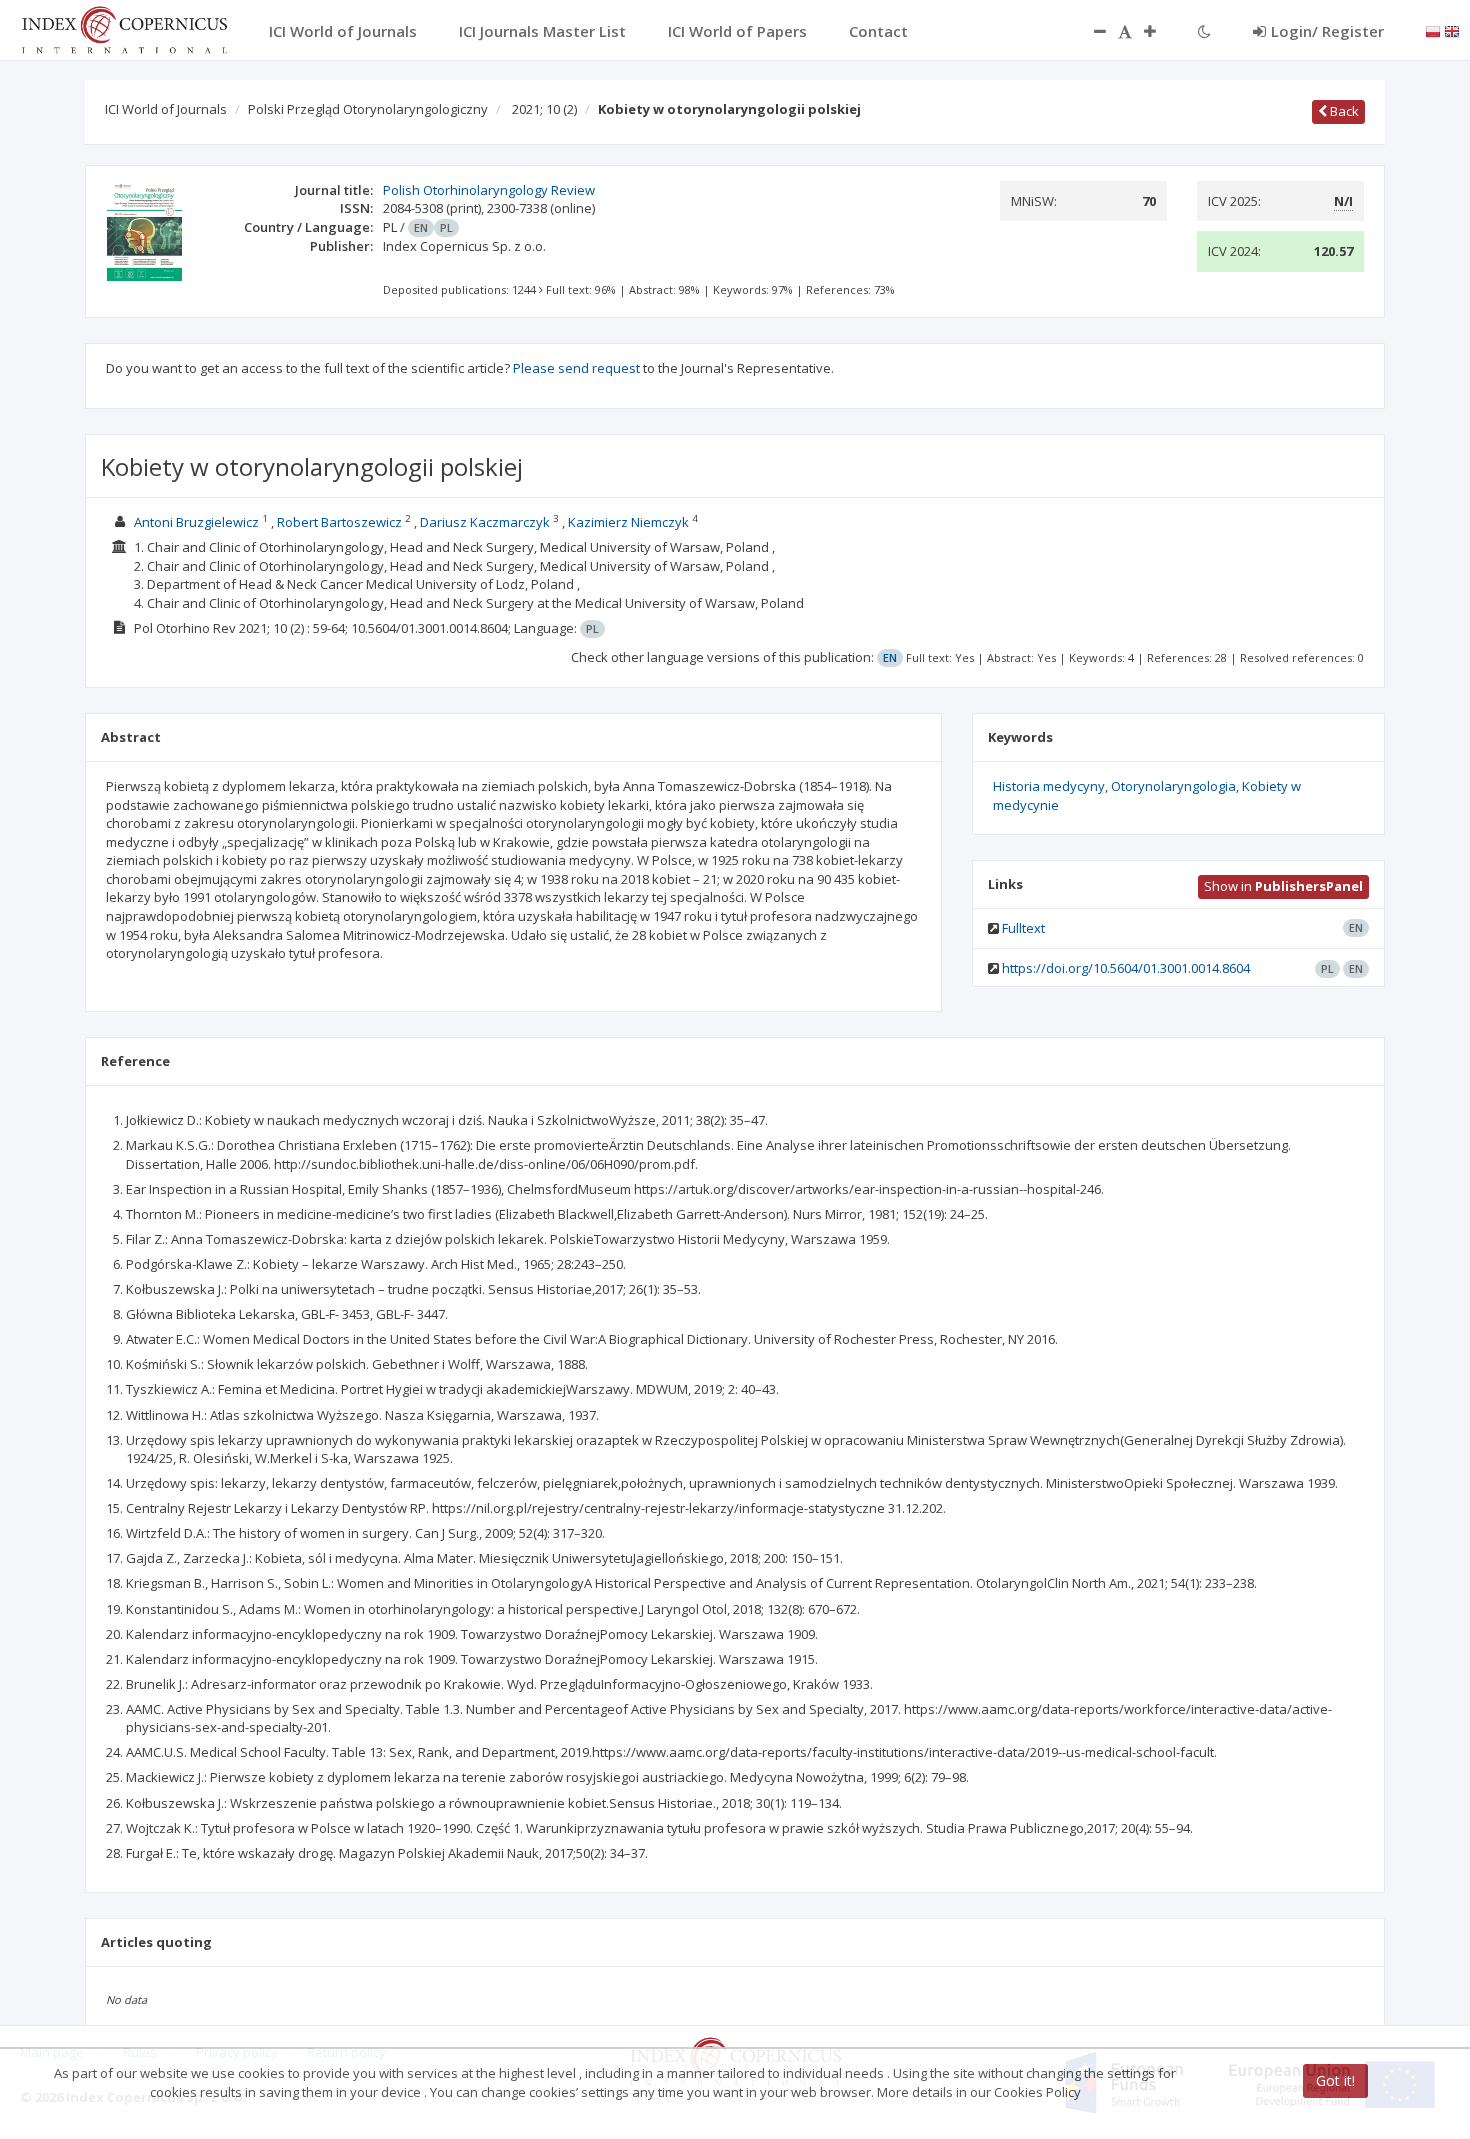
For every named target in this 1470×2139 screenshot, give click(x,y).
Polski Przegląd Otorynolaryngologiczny (368, 109)
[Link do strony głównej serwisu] (124, 28)
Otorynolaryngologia (1173, 786)
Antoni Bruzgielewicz (196, 522)
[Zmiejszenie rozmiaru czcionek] (1090, 31)
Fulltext (1023, 928)
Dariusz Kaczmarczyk (485, 522)
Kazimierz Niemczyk (630, 522)
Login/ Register (1327, 31)
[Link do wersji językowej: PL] (1433, 30)
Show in (1283, 886)
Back (1343, 111)
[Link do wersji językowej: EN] (1452, 30)
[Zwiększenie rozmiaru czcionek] (1160, 31)
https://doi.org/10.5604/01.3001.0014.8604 (1126, 968)
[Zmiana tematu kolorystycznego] (1204, 31)
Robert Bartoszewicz (339, 522)
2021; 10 (544, 109)
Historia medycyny (1049, 786)
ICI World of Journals (166, 109)
